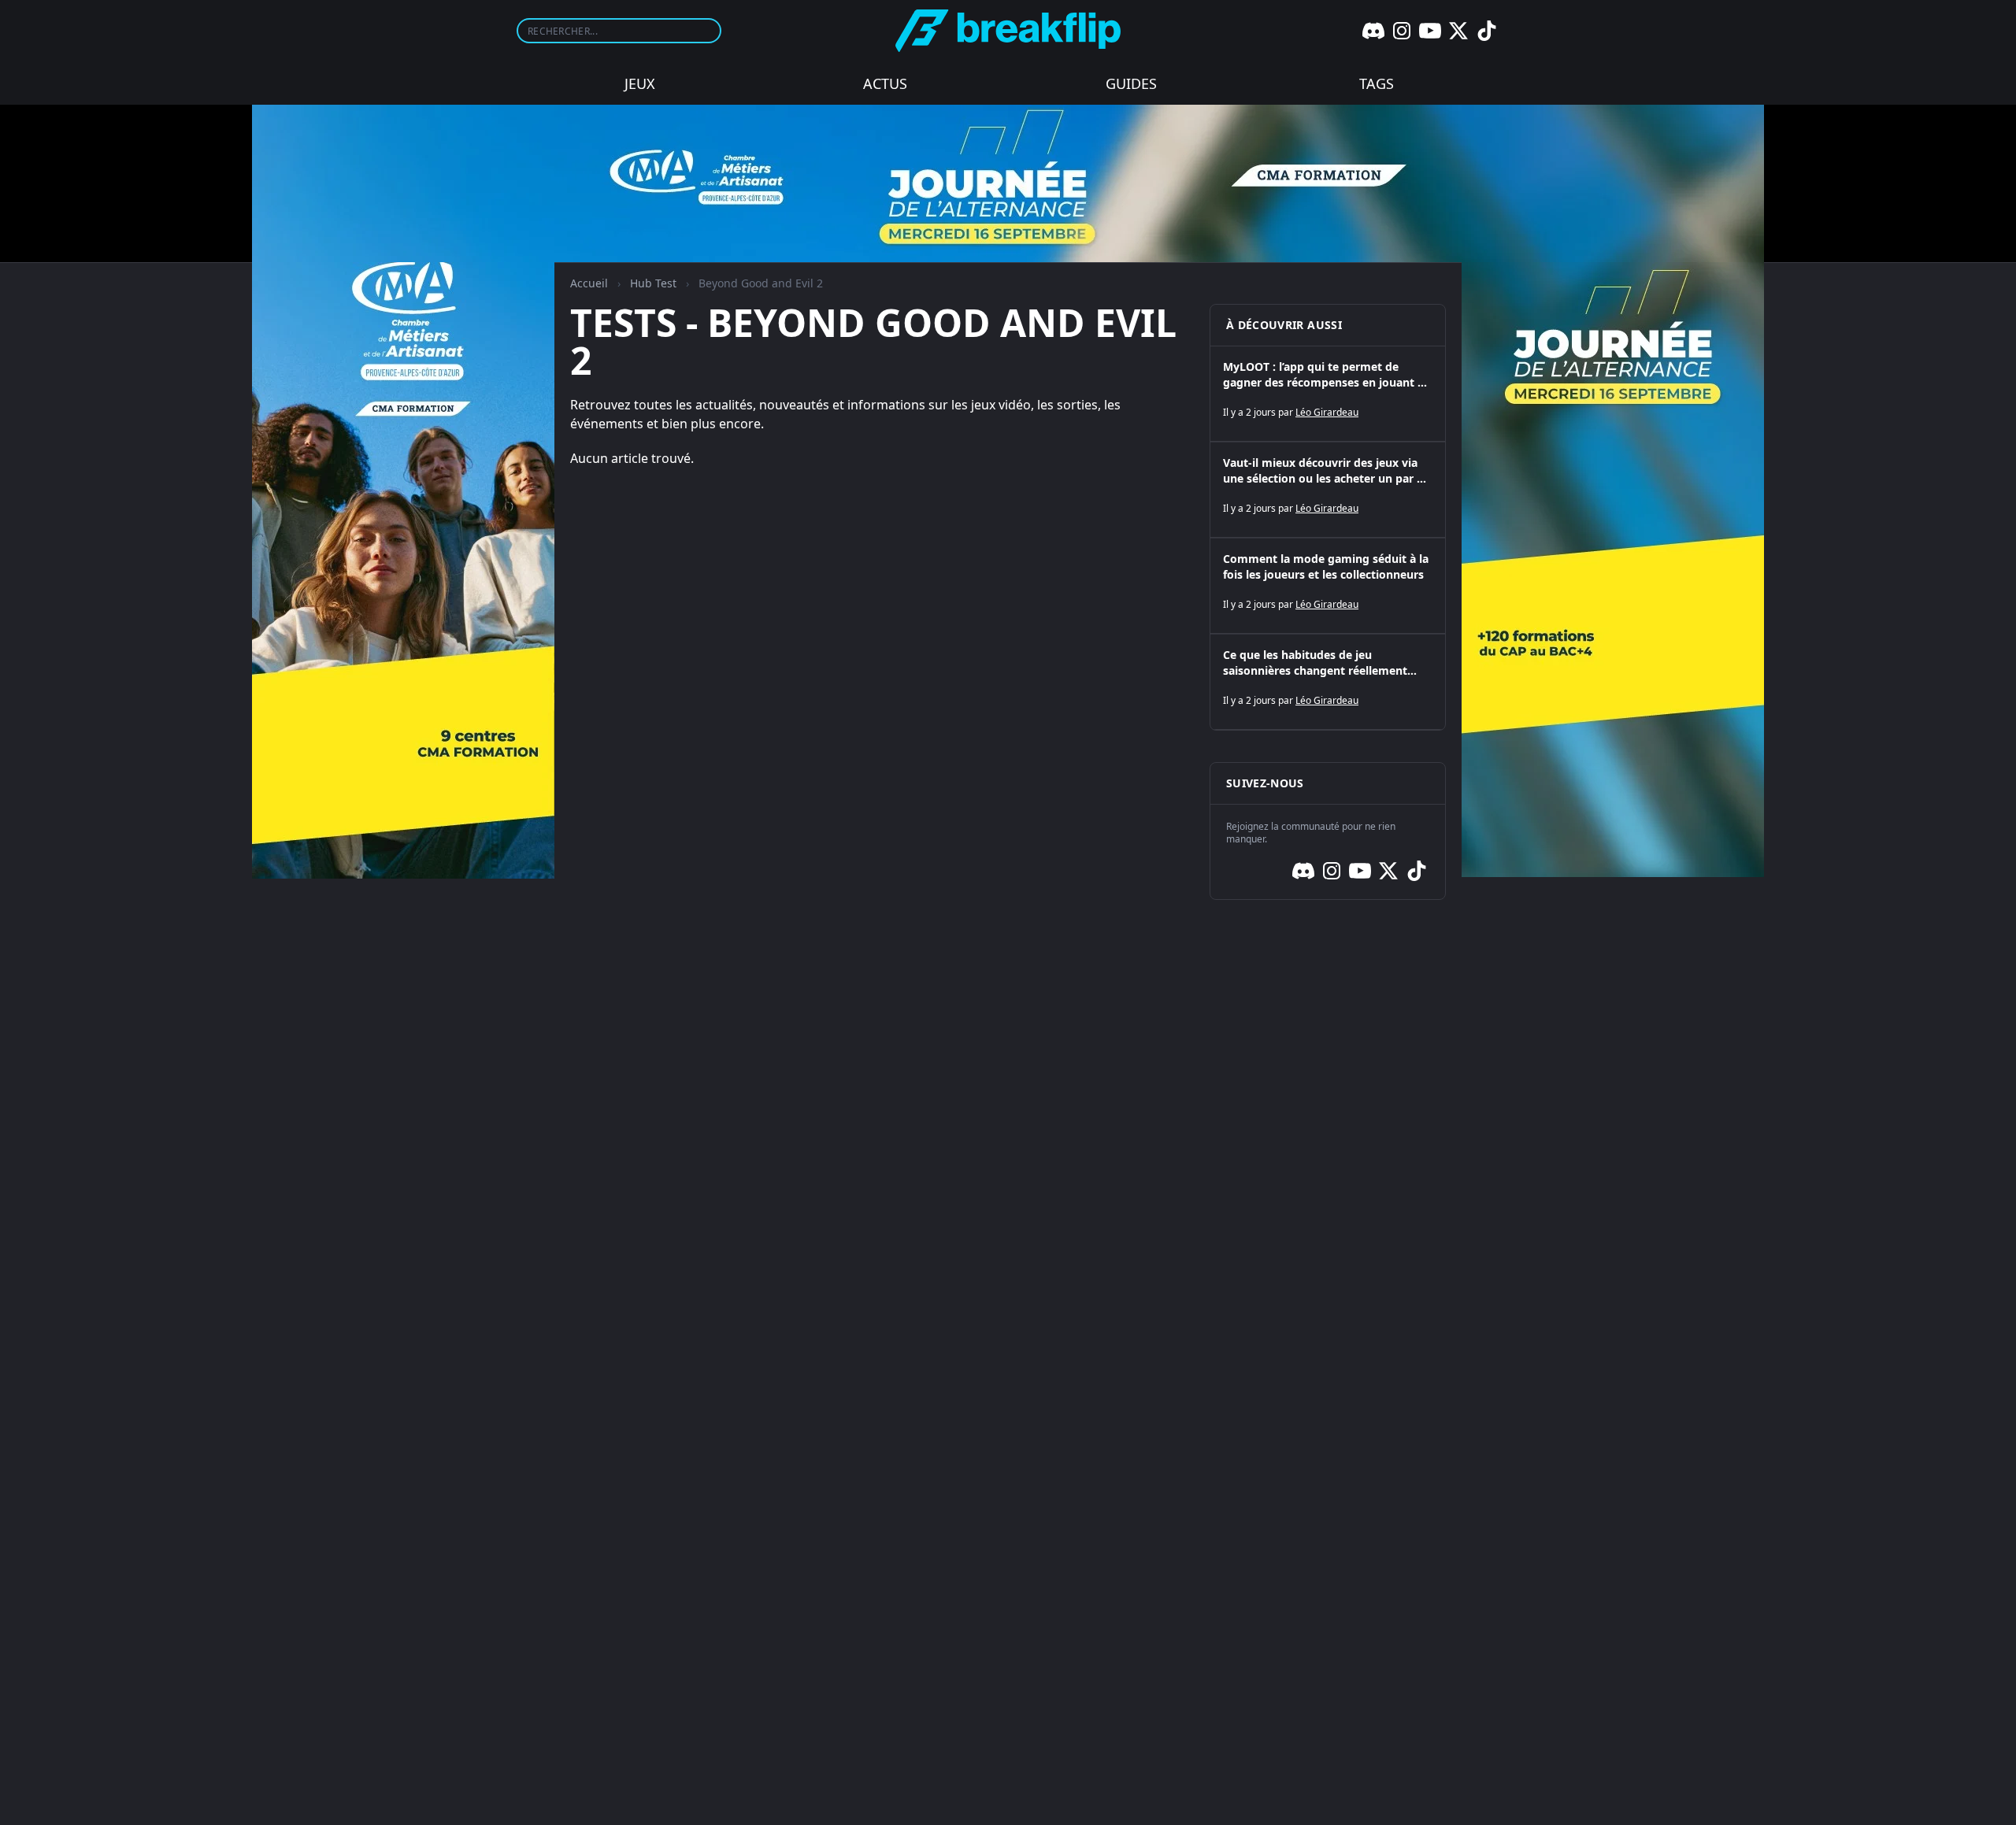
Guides (1131, 83)
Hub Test (653, 283)
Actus (885, 83)
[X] (1458, 31)
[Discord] (1373, 31)
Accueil (589, 283)
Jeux (640, 83)
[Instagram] (1402, 31)
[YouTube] (1430, 31)
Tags (1377, 83)
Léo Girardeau (1327, 412)
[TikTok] (1487, 31)
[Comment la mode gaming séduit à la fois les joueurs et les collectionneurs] (1328, 586)
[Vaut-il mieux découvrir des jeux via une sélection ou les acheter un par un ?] (1328, 490)
